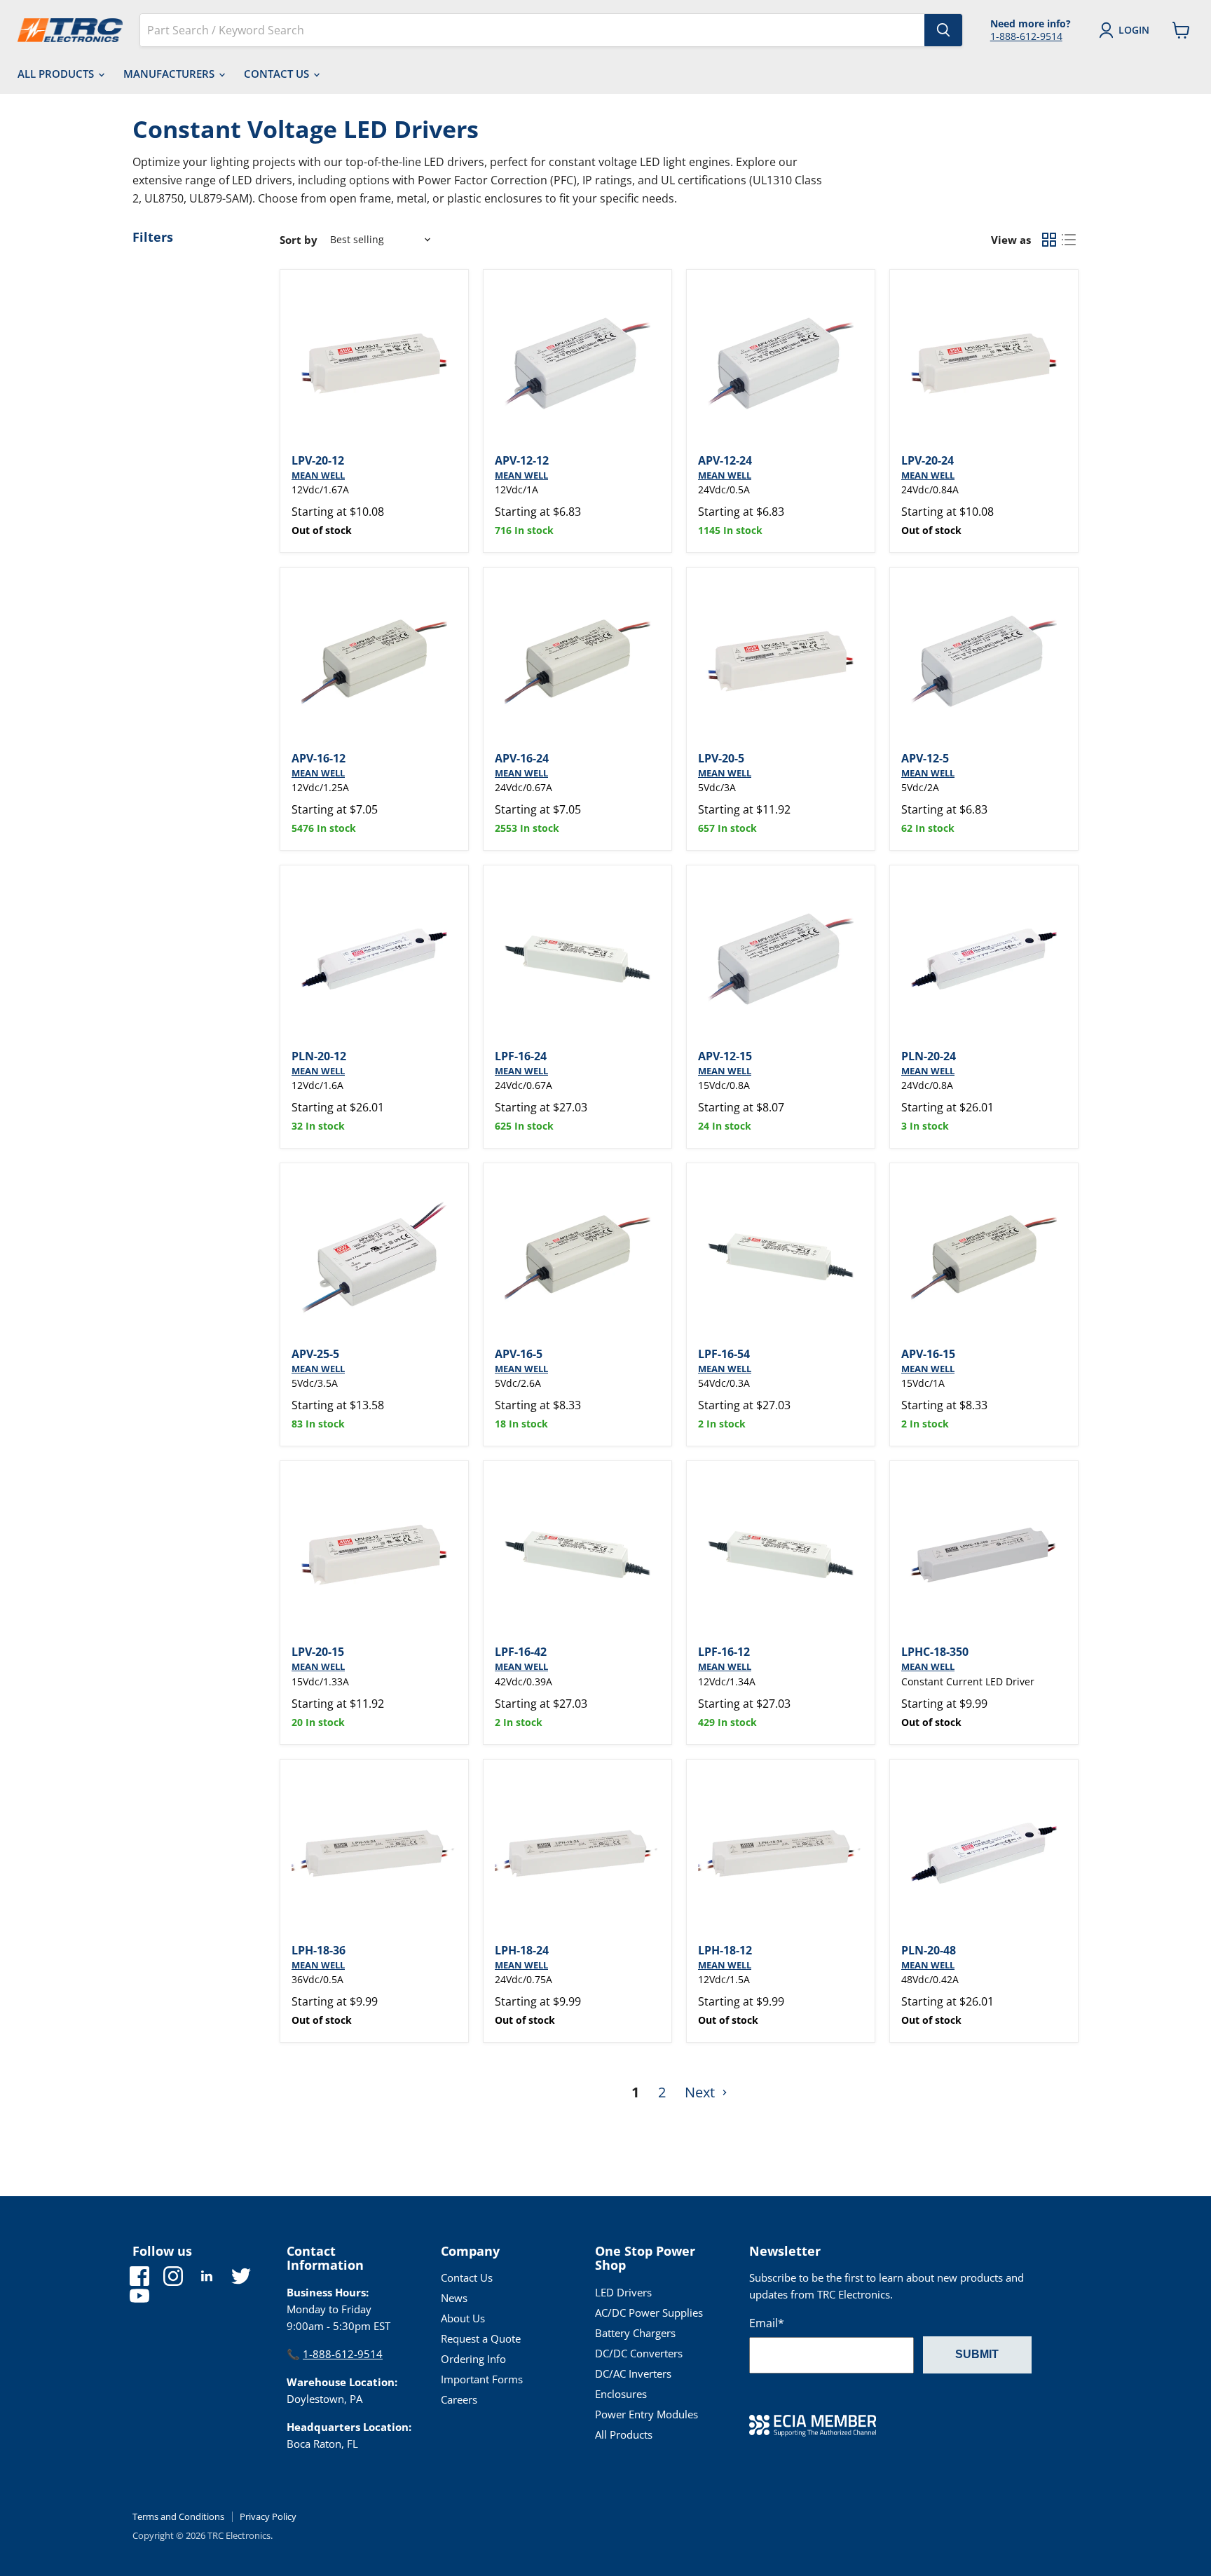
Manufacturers (170, 74)
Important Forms (482, 2379)
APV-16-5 (519, 1354)
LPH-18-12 (725, 1950)
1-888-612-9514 (1026, 36)
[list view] (1069, 240)
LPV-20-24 (928, 460)
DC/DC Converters (639, 2353)
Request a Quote (481, 2338)
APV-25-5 (315, 1354)
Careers (459, 2399)
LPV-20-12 (318, 460)
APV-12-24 (725, 460)
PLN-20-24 (929, 1056)
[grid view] (1049, 240)
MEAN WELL (318, 475)
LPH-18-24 (522, 1950)
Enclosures (621, 2394)
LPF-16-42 (521, 1652)
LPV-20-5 (721, 758)
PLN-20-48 (929, 1950)
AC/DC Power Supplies (649, 2313)
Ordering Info (473, 2359)
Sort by (299, 240)
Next (702, 2092)
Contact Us (278, 74)
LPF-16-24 (521, 1056)
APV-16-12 (319, 758)
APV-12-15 (725, 1056)
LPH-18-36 (319, 1950)
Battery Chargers (635, 2333)
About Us (463, 2318)
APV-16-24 (522, 758)
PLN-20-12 (319, 1056)
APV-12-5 (925, 758)
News (454, 2298)
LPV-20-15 (318, 1652)
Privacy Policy (268, 2516)
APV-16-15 (928, 1354)
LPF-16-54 (724, 1354)
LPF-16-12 (724, 1652)
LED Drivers (623, 2292)
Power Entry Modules (646, 2414)
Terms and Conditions (178, 2516)
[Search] (943, 30)
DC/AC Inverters (633, 2373)
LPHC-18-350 (935, 1652)
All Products (57, 74)
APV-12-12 (522, 460)
